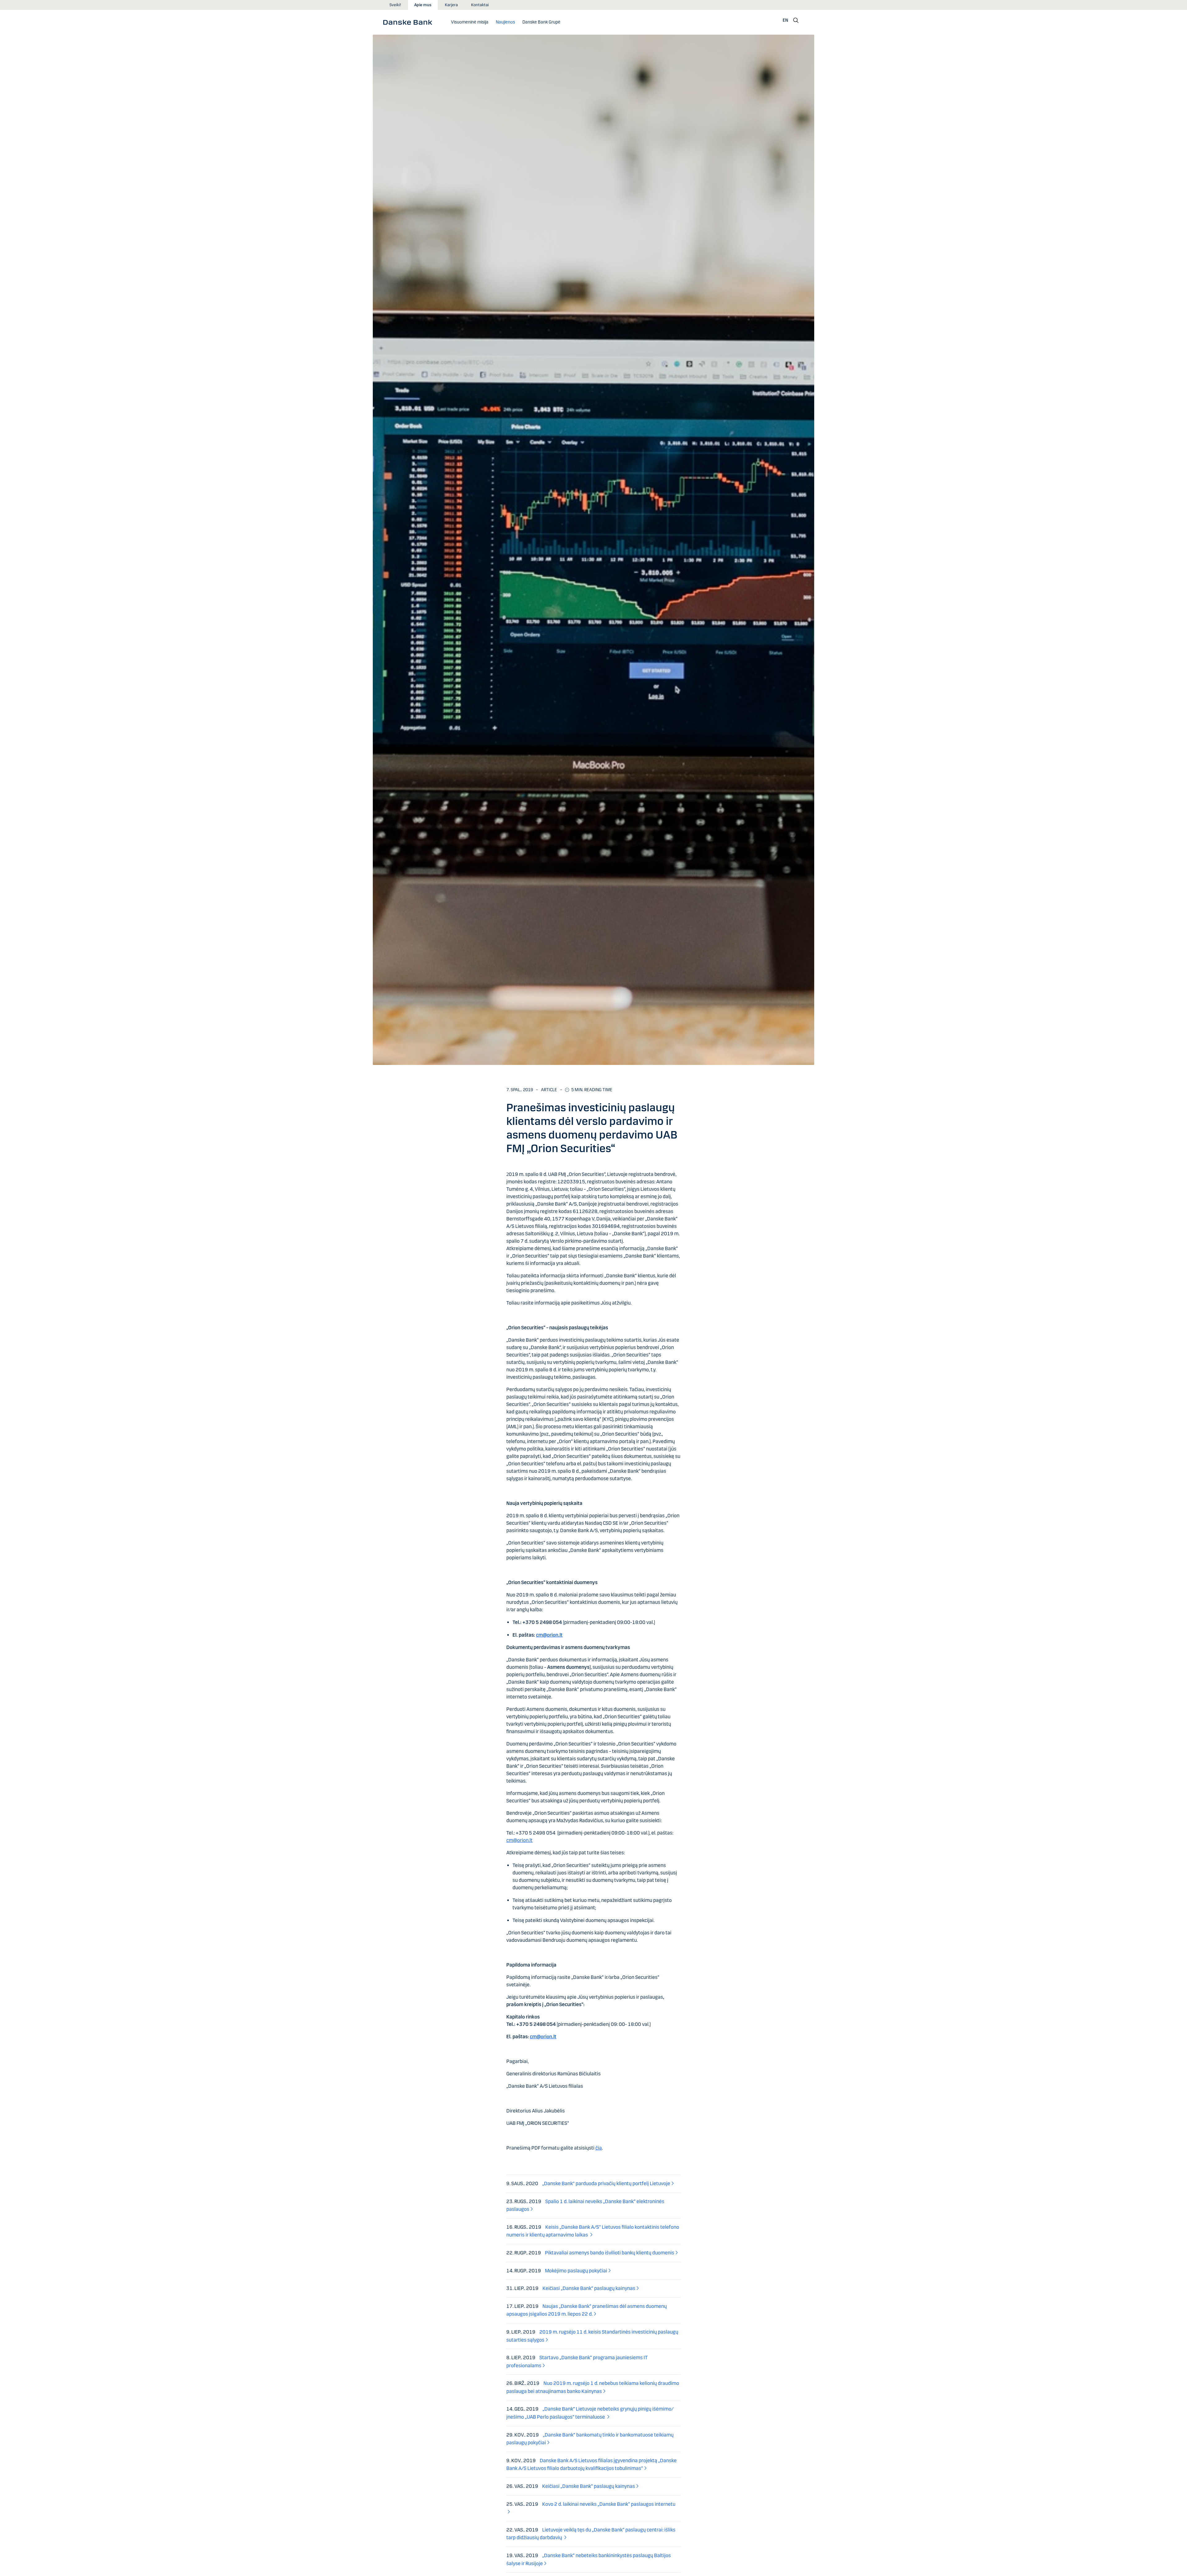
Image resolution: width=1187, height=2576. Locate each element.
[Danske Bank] (410, 22)
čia (599, 2148)
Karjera (451, 5)
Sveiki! (395, 5)
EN (785, 20)
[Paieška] (796, 20)
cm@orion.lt (549, 1635)
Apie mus (423, 5)
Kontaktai (480, 5)
